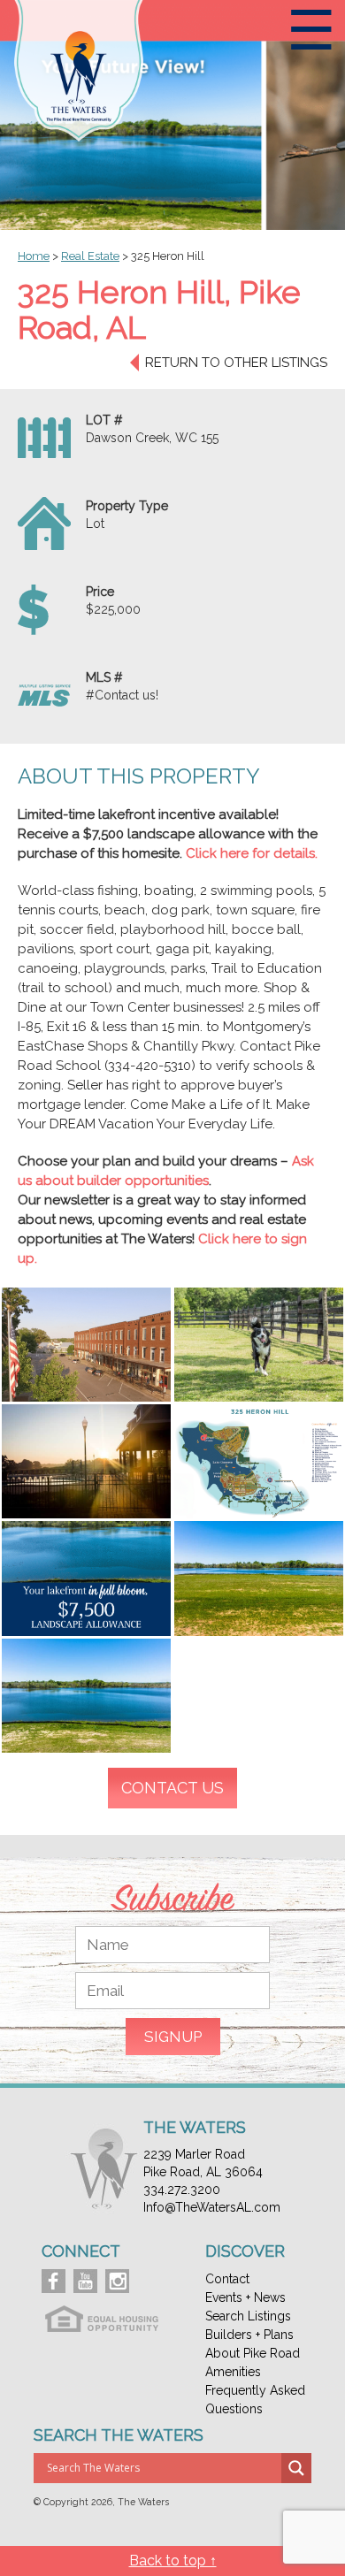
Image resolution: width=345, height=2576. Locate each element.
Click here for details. (252, 853)
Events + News (245, 2297)
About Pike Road (253, 2353)
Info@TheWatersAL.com (212, 2207)
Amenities (233, 2372)
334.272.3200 (182, 2190)
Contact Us (172, 1788)
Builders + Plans (249, 2335)
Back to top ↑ (173, 2561)
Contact (227, 2279)
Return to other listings (236, 363)
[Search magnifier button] (296, 2468)
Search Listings (248, 2316)
